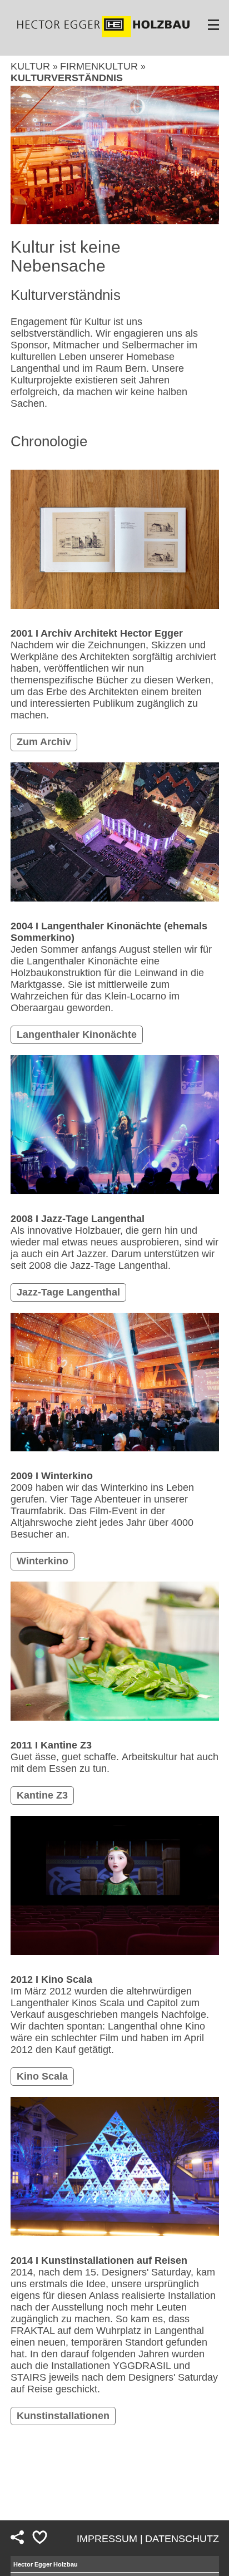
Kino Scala (42, 2076)
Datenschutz (182, 2539)
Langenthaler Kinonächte (77, 1035)
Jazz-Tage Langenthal (68, 1292)
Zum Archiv (44, 742)
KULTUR (32, 66)
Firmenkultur (100, 66)
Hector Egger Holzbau (46, 2564)
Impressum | (110, 2539)
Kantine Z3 (42, 1795)
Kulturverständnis (67, 78)
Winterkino (43, 1561)
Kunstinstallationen (63, 2416)
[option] (115, 155)
